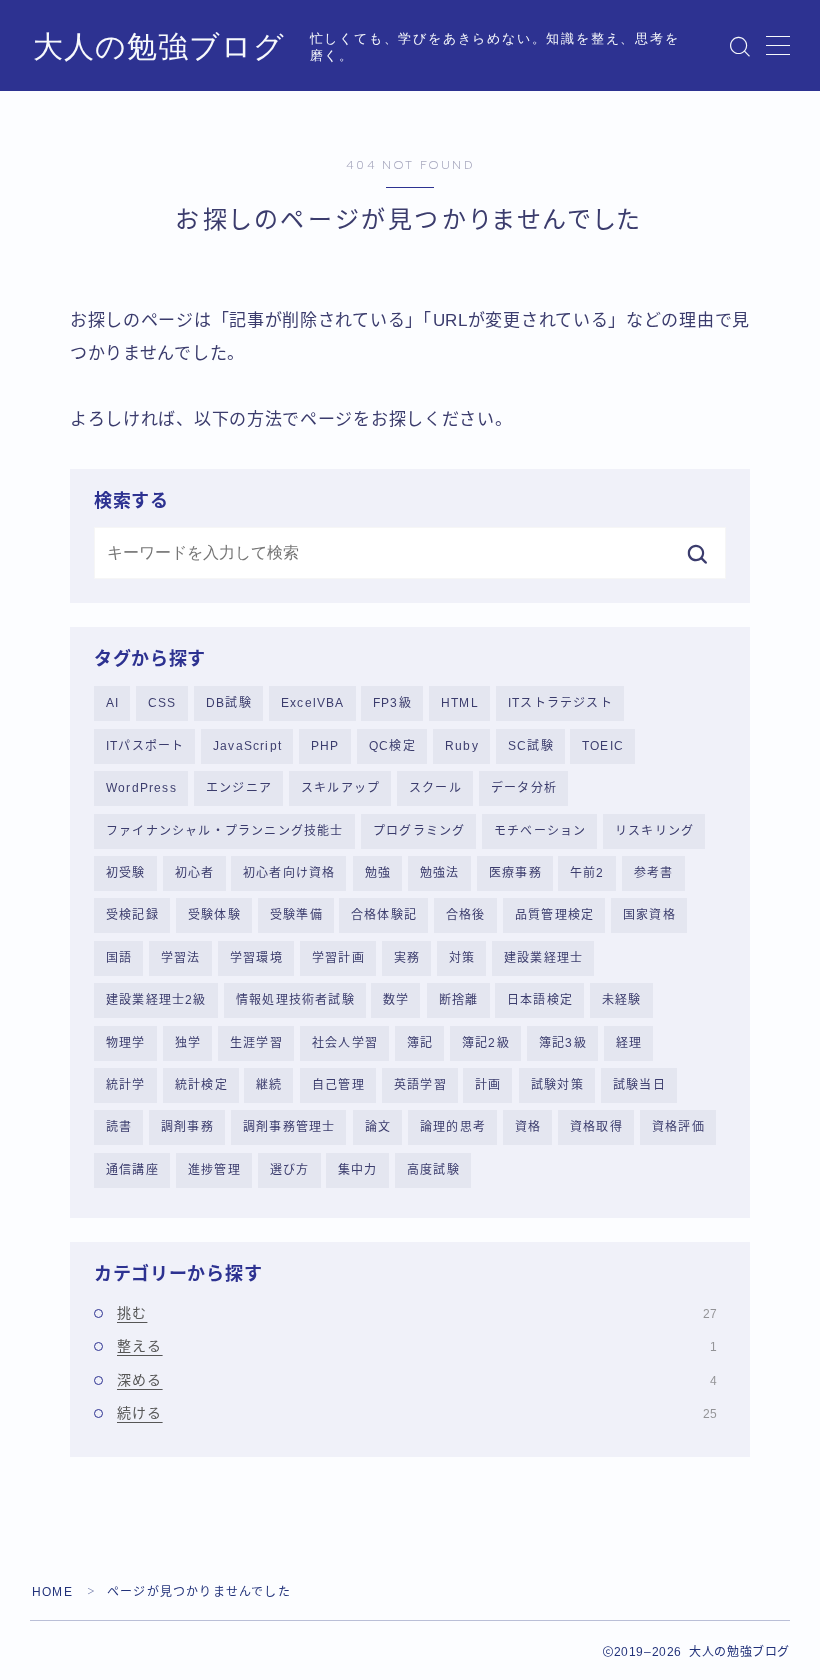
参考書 (654, 873)
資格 (528, 1127)
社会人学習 (345, 1043)
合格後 (466, 915)
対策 (462, 958)
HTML (460, 703)
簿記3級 (563, 1043)
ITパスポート (145, 746)
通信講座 (132, 1170)
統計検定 (201, 1085)
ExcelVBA (313, 703)
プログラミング (419, 831)
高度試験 (433, 1170)
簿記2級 (486, 1043)
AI (112, 703)
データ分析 (524, 788)
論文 (378, 1127)
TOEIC (603, 746)
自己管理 (338, 1085)
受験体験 (214, 915)
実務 (407, 958)
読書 (119, 1127)
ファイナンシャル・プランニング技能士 (225, 831)
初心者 (195, 873)
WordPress (141, 788)
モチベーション (540, 831)
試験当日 (639, 1085)
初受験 (126, 873)
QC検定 (392, 746)
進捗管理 (214, 1170)
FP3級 (392, 703)
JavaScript (247, 746)
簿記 (420, 1043)
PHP (325, 746)
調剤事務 (187, 1127)
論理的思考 (453, 1127)
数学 (396, 1000)
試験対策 (557, 1085)
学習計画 (338, 958)
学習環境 (256, 958)
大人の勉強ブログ (159, 46)
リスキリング (654, 831)
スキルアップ (340, 788)
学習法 (181, 958)
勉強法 (440, 873)
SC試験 (531, 746)
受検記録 (132, 915)
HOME (52, 1592)
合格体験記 (384, 915)
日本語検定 (540, 1000)
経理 (629, 1043)
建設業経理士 (543, 958)
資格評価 (678, 1127)
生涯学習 (256, 1043)
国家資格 (649, 915)
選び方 (290, 1170)
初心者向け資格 (289, 873)
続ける (417, 1413)
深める (417, 1380)
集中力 (358, 1170)
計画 (488, 1085)
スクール (435, 788)
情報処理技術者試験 (295, 1000)
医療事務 (515, 873)
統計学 (126, 1085)
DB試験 (229, 703)
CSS (162, 703)
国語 (119, 958)
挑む (417, 1313)
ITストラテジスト (560, 703)
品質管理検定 (554, 915)
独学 (188, 1043)
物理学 (126, 1043)
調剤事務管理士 (289, 1127)
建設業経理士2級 (156, 1000)
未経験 (622, 1000)
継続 (269, 1085)
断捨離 (459, 1000)
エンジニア (239, 788)
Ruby (462, 746)
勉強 (378, 873)
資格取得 (596, 1127)
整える (417, 1346)
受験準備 (296, 915)
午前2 (587, 873)
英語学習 (420, 1085)
